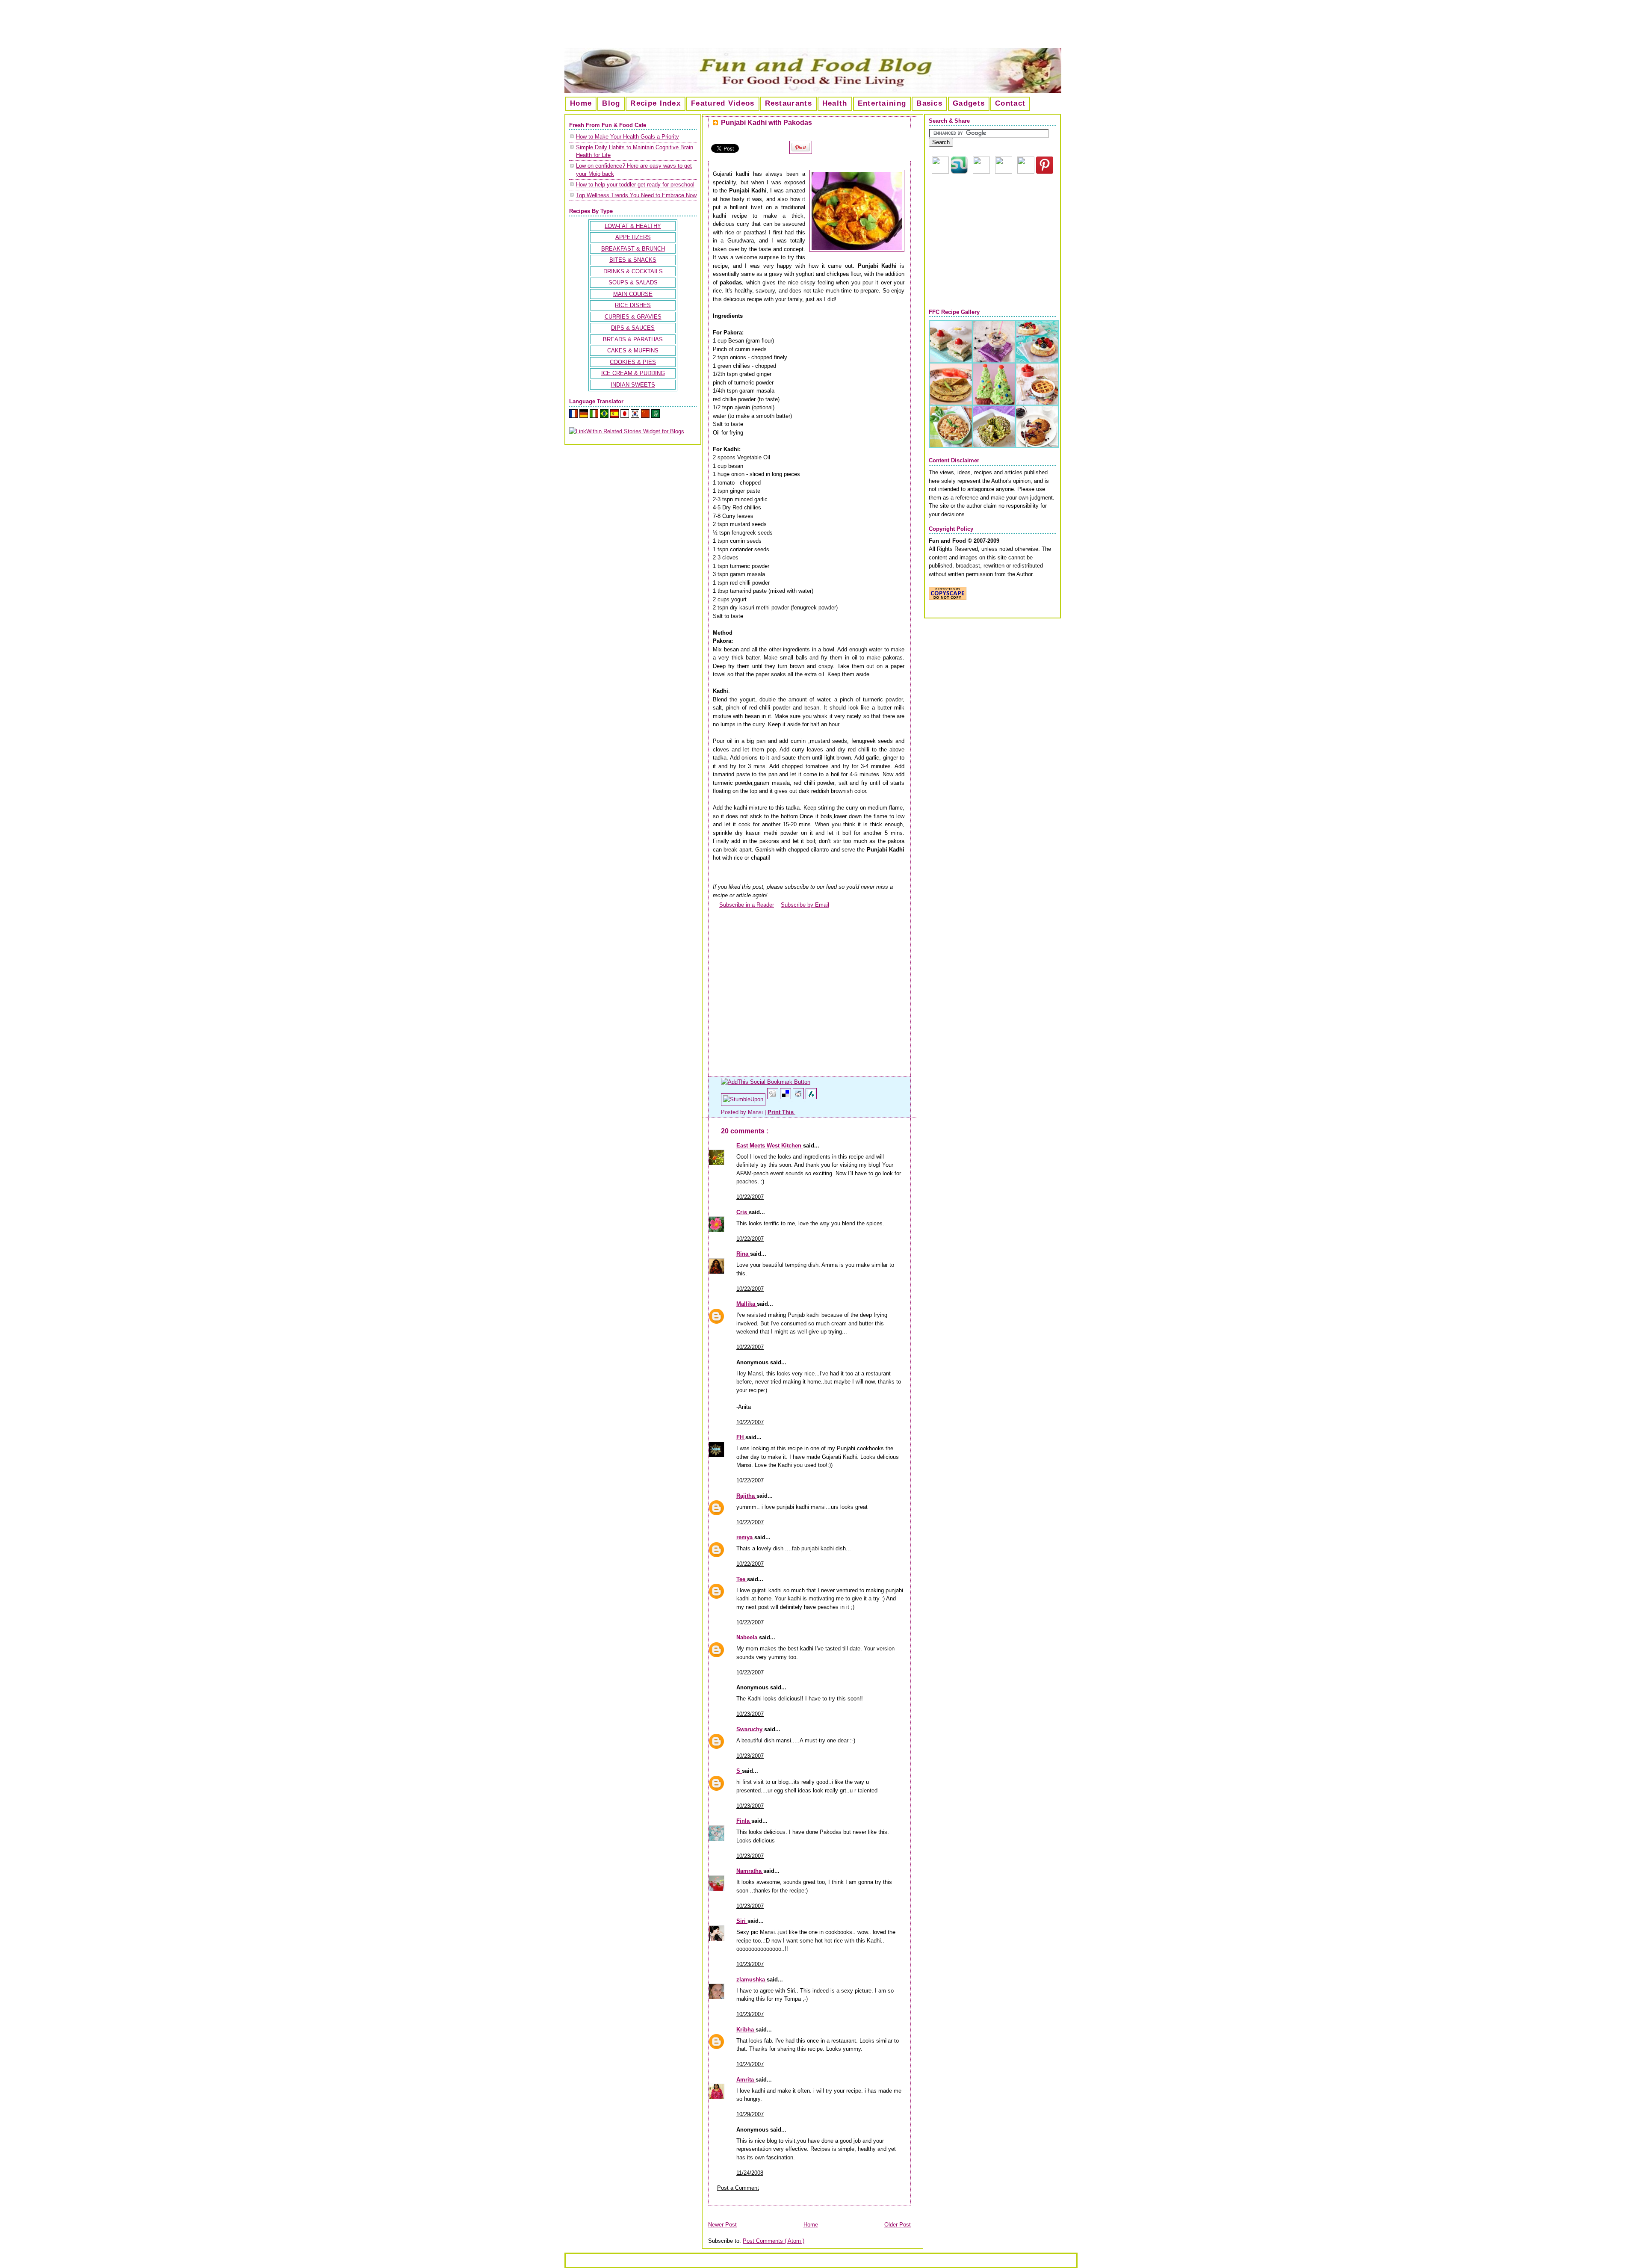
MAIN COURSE (633, 294)
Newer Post (722, 2225)
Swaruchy (750, 1729)
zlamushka (752, 1980)
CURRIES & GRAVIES (633, 317)
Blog (611, 103)
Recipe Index (656, 103)
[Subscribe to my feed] (716, 905)
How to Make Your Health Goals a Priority (628, 137)
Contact (1010, 103)
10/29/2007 (750, 2114)
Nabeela (748, 1637)
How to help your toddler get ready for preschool (635, 185)
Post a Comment (738, 2188)
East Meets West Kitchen (770, 1146)
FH (741, 1437)
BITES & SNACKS (633, 260)
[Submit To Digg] (774, 1099)
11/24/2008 (750, 2173)
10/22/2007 (750, 1197)
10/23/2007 (750, 1714)
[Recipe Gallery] (994, 446)
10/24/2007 (750, 2064)
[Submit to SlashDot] (811, 1099)
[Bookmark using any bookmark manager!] (766, 1082)
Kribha (746, 2030)
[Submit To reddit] (799, 1099)
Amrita (746, 2080)
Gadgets (969, 103)
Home (581, 103)
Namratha (750, 1871)
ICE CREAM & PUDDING (633, 373)
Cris (743, 1212)
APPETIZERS (633, 237)
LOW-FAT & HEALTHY (633, 226)
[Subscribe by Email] (777, 905)
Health (835, 103)
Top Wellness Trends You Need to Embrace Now (636, 195)
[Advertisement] (821, 27)
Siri (742, 1921)
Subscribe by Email (805, 905)
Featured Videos (723, 103)
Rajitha (746, 1496)
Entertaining (882, 103)
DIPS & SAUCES (633, 328)
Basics (929, 103)
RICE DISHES (633, 305)
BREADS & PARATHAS (633, 339)
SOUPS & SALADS (633, 282)
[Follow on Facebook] (1004, 172)
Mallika (747, 1304)
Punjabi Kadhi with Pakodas (766, 123)
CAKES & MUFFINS (633, 350)
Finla (744, 1821)
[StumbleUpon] (744, 1099)
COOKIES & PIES (633, 362)
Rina (743, 1254)
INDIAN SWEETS (633, 385)
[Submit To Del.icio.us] (786, 1099)
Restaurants (789, 103)
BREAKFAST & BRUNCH (633, 249)
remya (745, 1537)
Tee (742, 1579)
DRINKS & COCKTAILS (633, 271)
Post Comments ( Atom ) (774, 2241)
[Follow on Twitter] (1026, 172)
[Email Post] (796, 1112)
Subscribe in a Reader (747, 905)
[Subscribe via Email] (981, 172)
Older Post (898, 2225)
